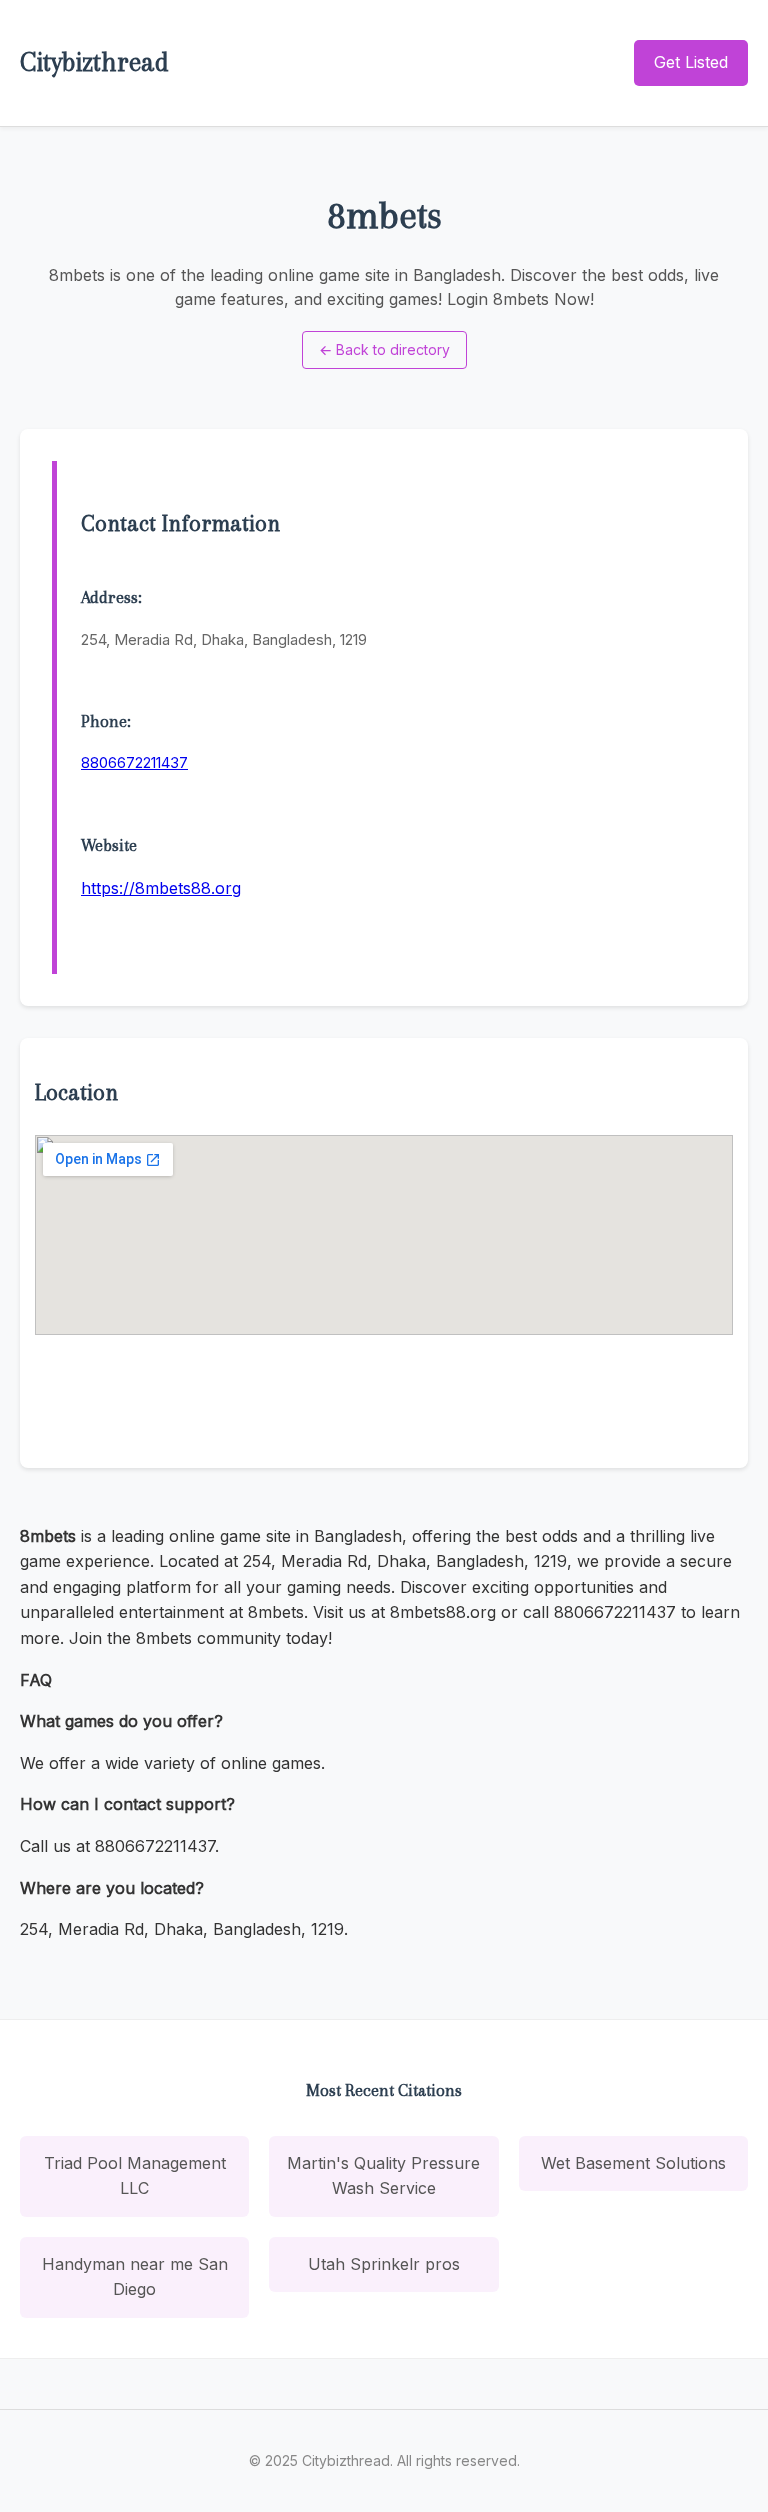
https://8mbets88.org (161, 888)
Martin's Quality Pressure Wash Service (383, 2176)
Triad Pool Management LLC (135, 2176)
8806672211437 (134, 762)
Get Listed (691, 62)
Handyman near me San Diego (135, 2277)
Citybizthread (94, 62)
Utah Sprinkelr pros (384, 2264)
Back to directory (384, 349)
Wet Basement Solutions (633, 2163)
